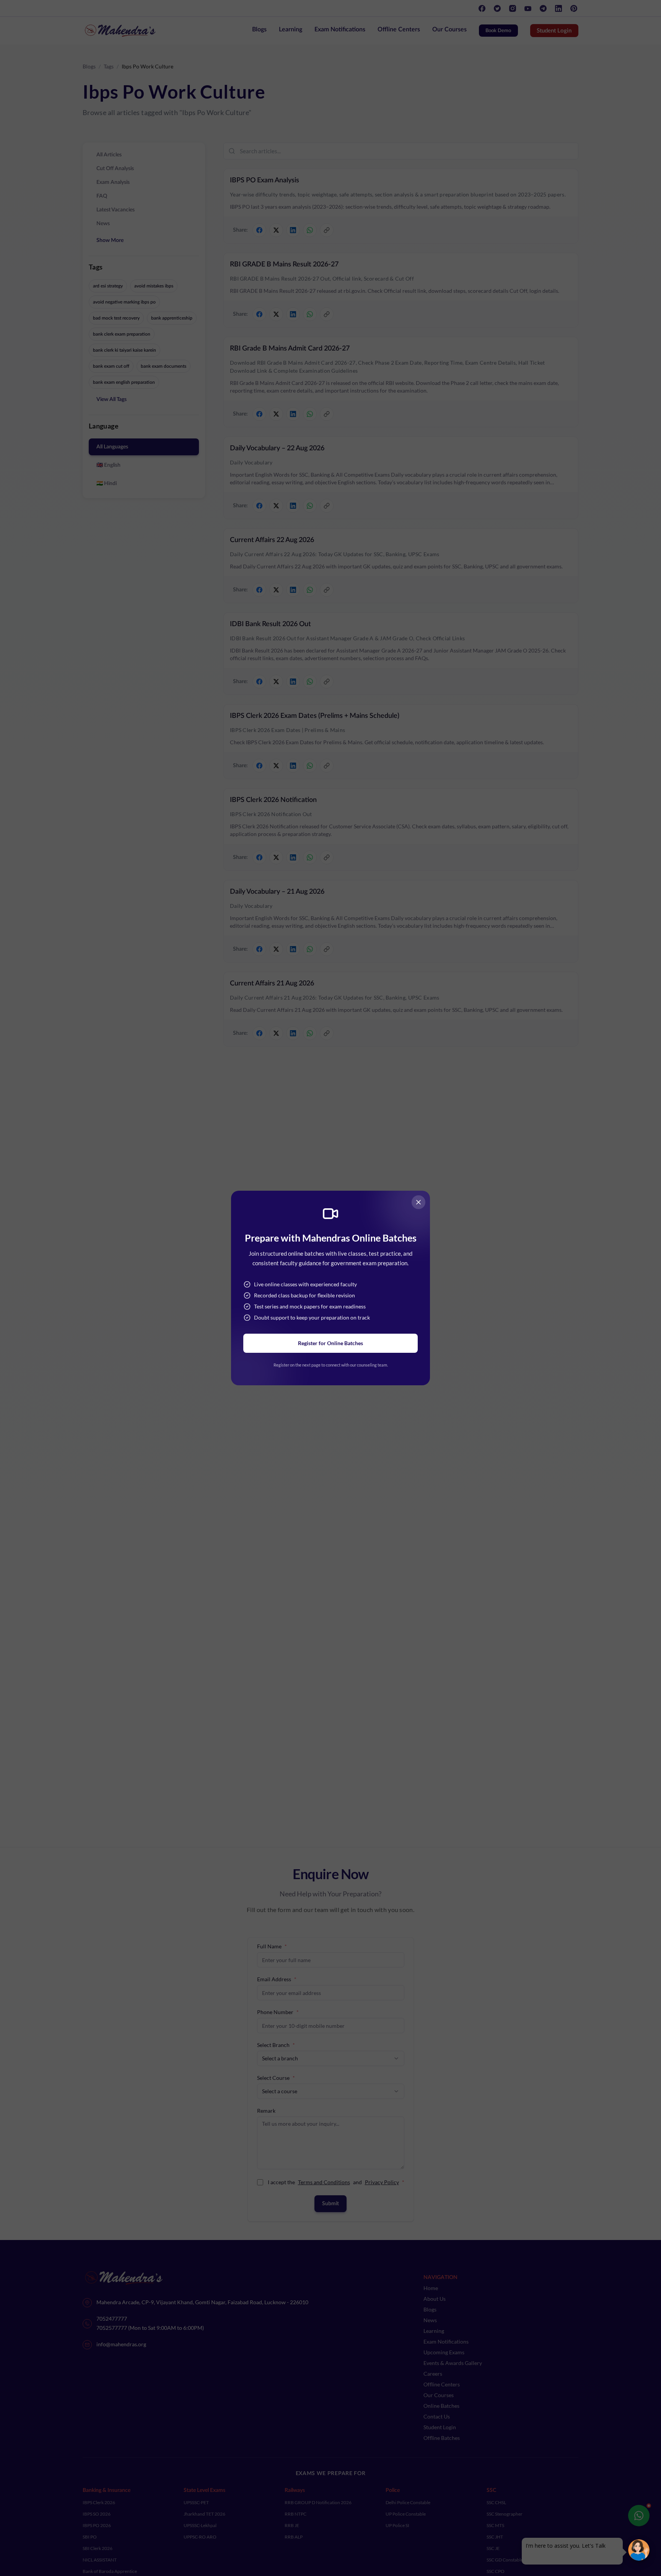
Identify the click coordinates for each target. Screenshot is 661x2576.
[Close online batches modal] (418, 1202)
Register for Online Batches (330, 1343)
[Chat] (639, 2550)
